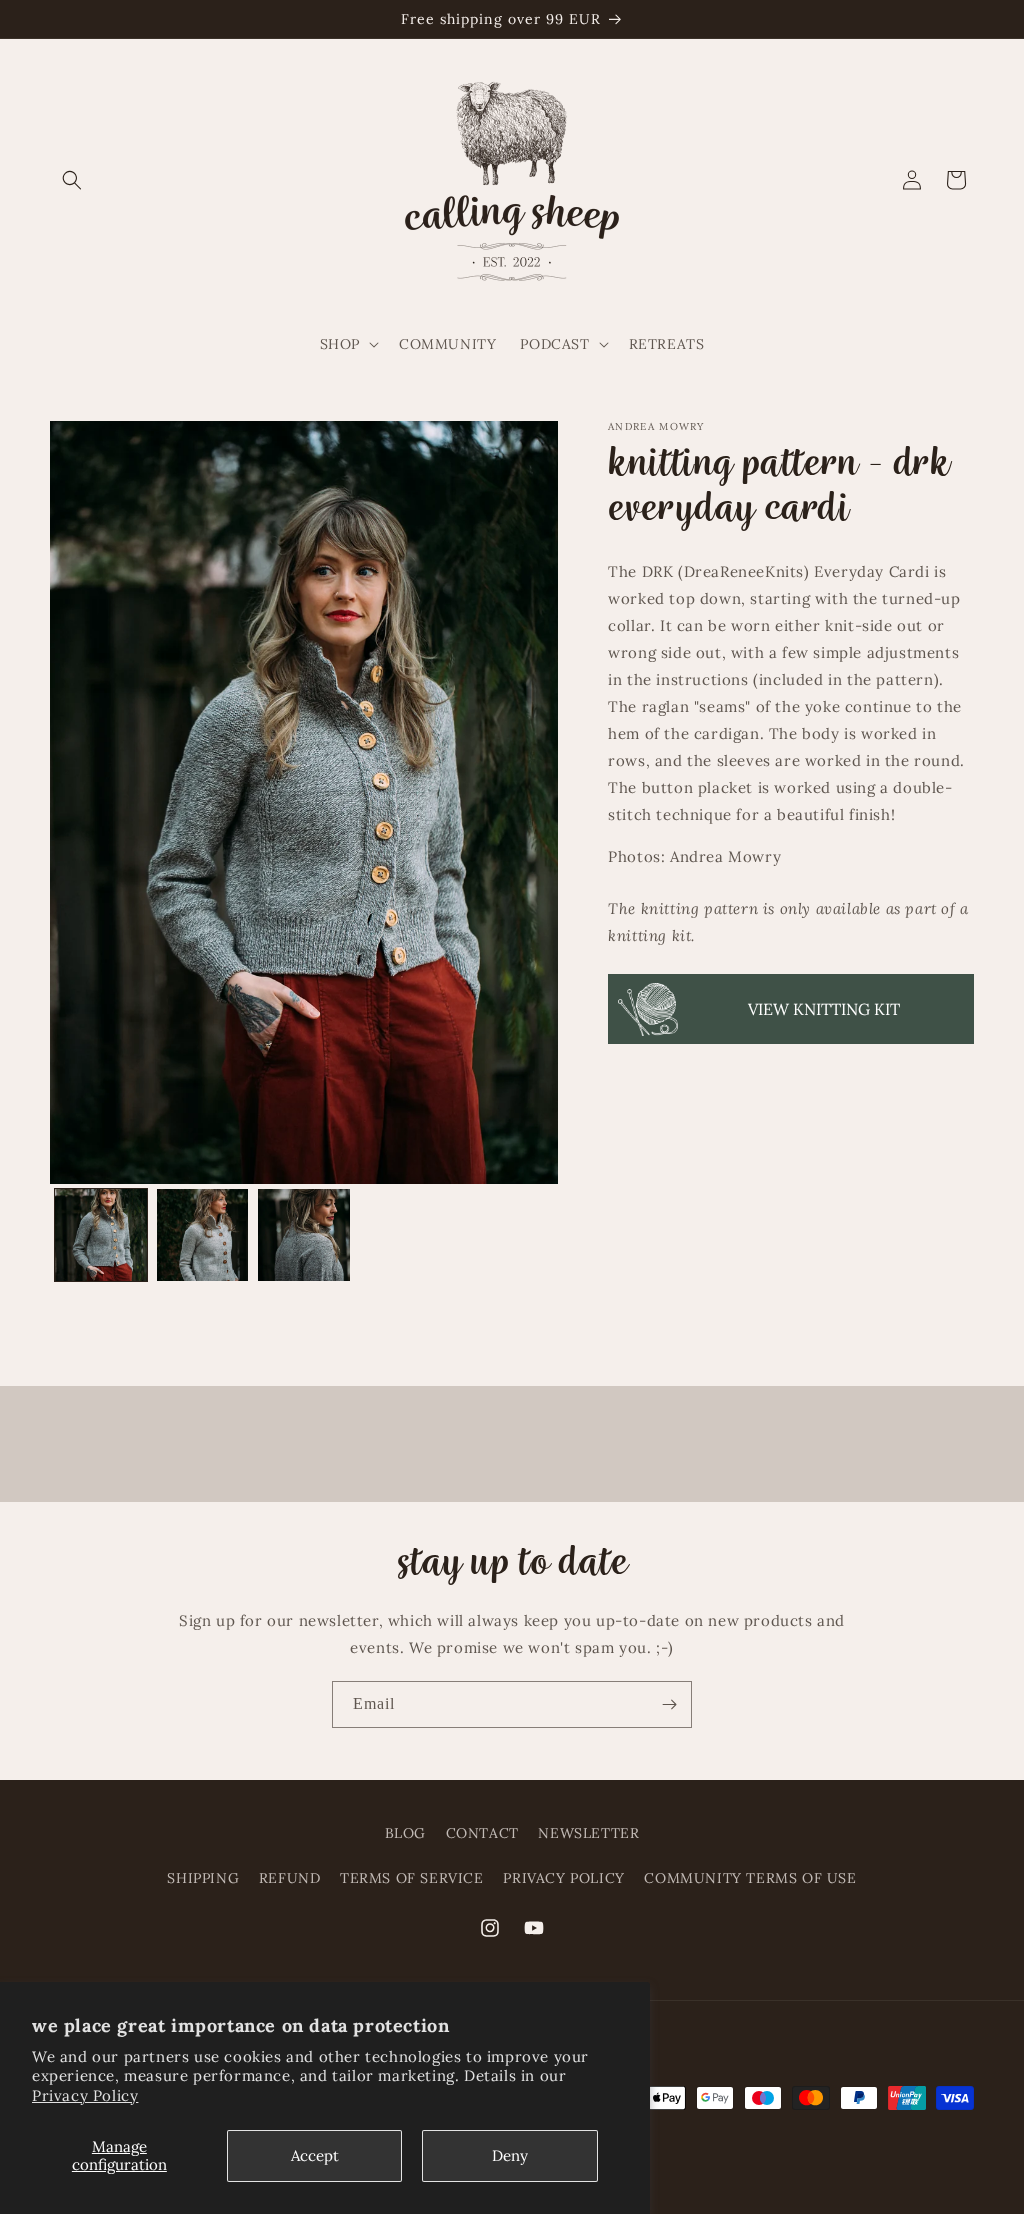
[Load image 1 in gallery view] (101, 1235)
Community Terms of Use (750, 1878)
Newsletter (588, 1833)
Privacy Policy (85, 2095)
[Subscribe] (669, 1704)
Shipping (203, 1878)
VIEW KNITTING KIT (824, 1009)
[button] (72, 180)
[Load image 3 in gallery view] (304, 1235)
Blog (405, 1833)
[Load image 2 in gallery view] (203, 1235)
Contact (482, 1833)
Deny (510, 2155)
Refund (290, 1878)
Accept (315, 2155)
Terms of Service (412, 1878)
